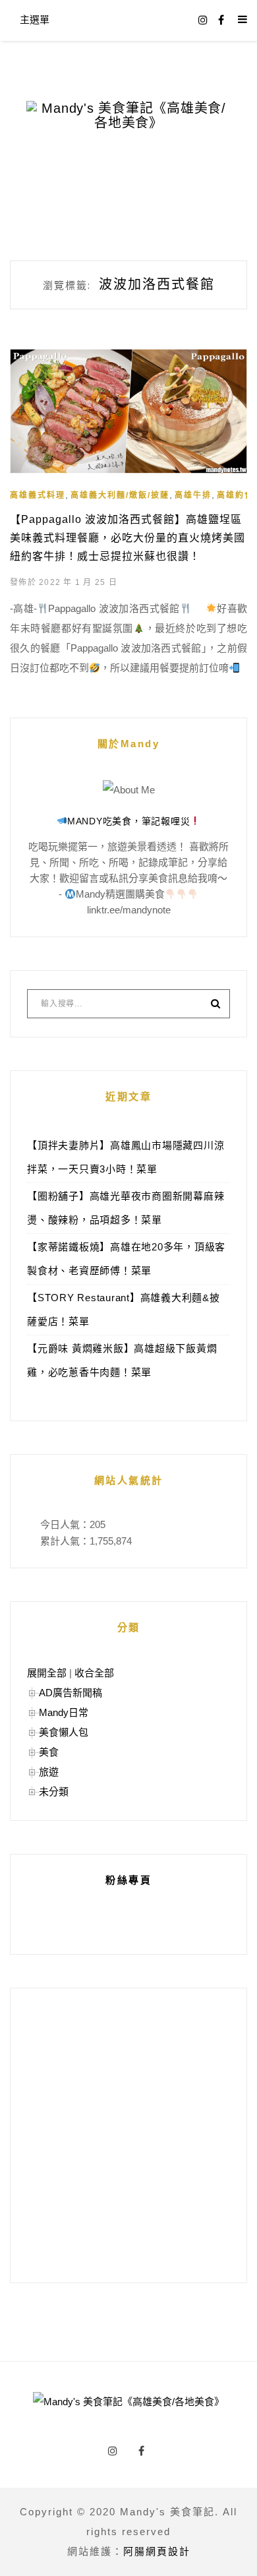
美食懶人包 (64, 1732)
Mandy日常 (64, 1712)
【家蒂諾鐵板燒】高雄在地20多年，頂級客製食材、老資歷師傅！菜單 (126, 1259)
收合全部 (94, 1673)
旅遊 (49, 1772)
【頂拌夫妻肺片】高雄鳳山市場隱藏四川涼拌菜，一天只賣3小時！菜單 (126, 1157)
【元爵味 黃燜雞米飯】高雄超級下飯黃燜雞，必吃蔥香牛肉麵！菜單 (122, 1360)
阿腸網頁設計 (157, 2551)
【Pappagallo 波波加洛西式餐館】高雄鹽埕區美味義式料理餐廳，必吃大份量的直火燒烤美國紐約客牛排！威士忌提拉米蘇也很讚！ (128, 538)
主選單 (35, 19)
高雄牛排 (193, 495)
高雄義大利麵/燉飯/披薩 (120, 495)
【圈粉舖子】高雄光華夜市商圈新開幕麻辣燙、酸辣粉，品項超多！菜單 (126, 1208)
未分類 (54, 1792)
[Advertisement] (128, 2135)
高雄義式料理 (38, 495)
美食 (49, 1752)
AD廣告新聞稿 (71, 1693)
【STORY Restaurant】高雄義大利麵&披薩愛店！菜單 (124, 1309)
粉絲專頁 (128, 1880)
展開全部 (47, 1673)
